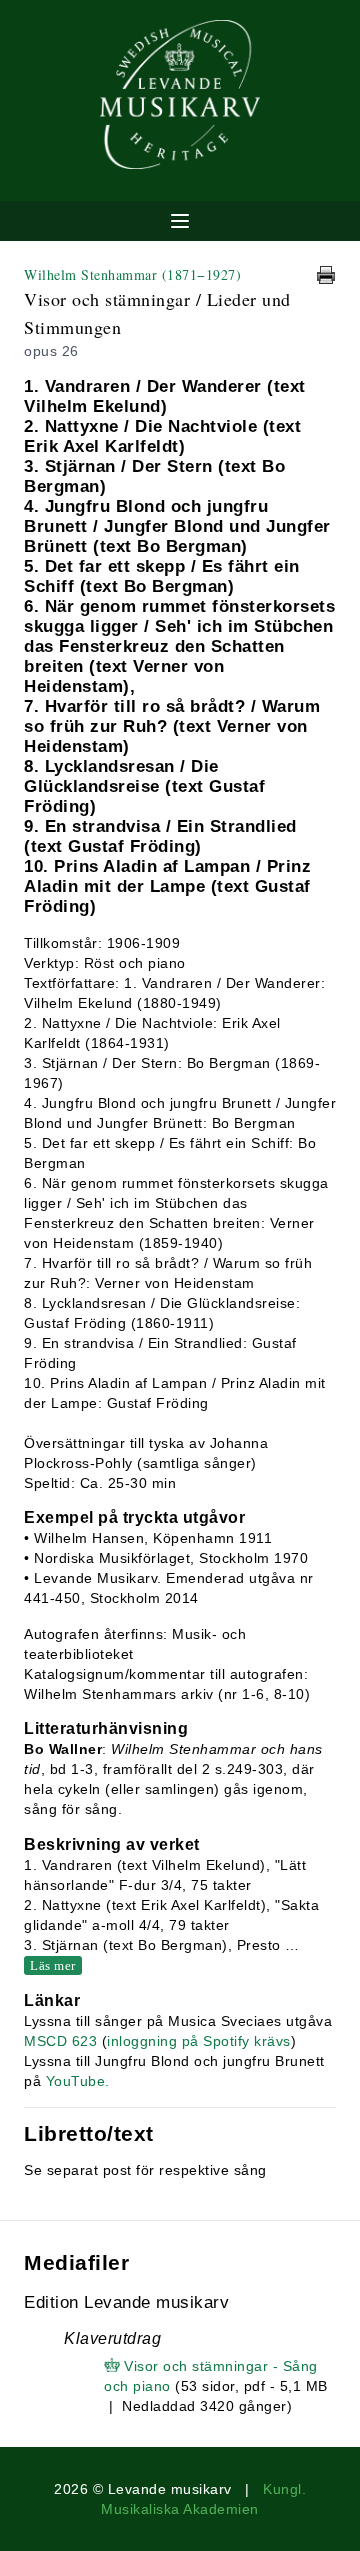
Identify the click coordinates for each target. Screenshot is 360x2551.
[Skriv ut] (326, 275)
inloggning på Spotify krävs (199, 2041)
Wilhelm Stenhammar (132, 274)
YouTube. (78, 2081)
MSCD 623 (60, 2041)
